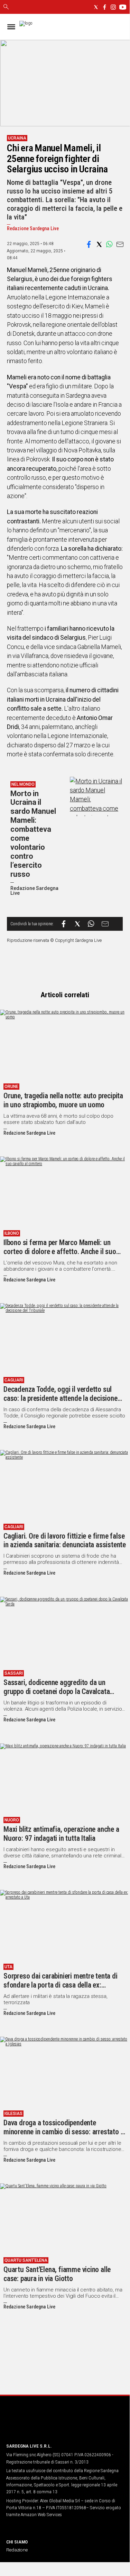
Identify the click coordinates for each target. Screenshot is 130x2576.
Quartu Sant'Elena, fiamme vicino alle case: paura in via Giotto (57, 2274)
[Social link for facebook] (105, 7)
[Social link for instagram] (113, 7)
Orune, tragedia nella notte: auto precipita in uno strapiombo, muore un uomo (63, 1100)
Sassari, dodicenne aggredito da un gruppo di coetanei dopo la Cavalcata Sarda (57, 1691)
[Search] (6, 7)
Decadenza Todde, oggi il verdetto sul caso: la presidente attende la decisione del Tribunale (61, 1398)
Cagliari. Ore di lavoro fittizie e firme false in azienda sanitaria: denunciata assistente (65, 1541)
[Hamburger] (11, 27)
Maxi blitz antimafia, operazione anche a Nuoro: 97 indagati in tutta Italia (61, 1834)
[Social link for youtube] (123, 7)
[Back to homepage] (43, 2424)
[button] (89, 244)
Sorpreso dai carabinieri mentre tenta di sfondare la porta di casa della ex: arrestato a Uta (61, 1985)
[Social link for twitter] (96, 7)
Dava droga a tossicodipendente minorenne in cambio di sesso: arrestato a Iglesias (64, 2132)
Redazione (17, 2550)
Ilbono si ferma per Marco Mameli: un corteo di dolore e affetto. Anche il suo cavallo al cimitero (60, 1251)
